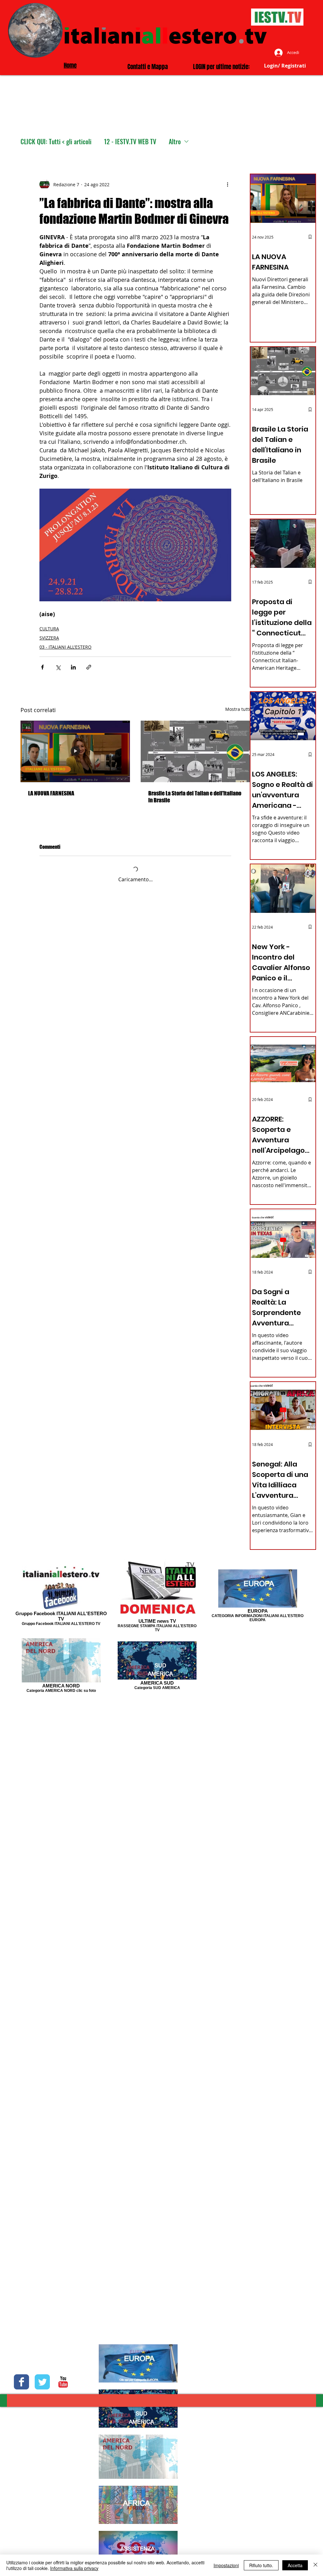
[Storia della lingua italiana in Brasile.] (195, 751)
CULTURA (49, 629)
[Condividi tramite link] (89, 667)
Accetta (295, 2565)
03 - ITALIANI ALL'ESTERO (65, 647)
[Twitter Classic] (42, 2382)
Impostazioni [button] (226, 2565)
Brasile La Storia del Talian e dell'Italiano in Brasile (195, 797)
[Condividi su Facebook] (42, 667)
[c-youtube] (63, 2382)
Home (70, 65)
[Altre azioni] (227, 184)
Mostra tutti (238, 709)
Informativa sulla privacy (74, 2568)
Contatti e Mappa (148, 67)
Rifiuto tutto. (261, 2565)
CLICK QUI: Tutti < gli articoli (56, 142)
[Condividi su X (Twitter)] (58, 667)
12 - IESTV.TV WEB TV (130, 142)
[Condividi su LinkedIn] (73, 667)
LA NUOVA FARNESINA (51, 793)
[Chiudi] (315, 2565)
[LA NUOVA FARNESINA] (75, 751)
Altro (175, 142)
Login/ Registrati (285, 66)
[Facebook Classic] (21, 2382)
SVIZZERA (49, 638)
